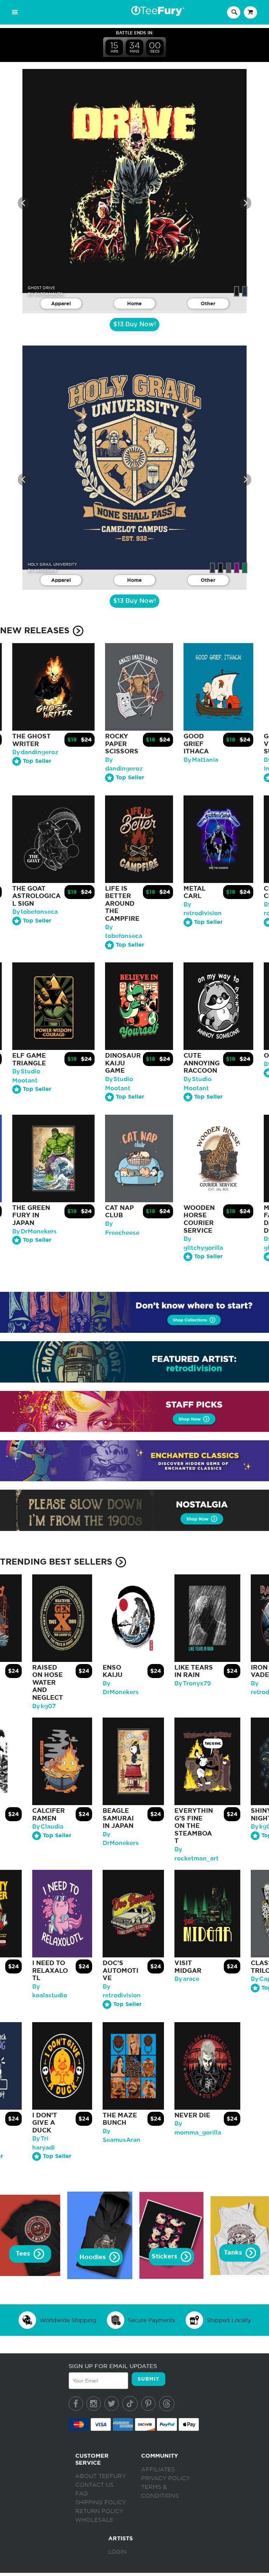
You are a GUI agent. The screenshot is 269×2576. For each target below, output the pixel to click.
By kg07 (44, 1706)
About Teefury (101, 2476)
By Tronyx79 (193, 1683)
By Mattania (201, 760)
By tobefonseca (35, 912)
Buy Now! (134, 325)
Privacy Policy (165, 2478)
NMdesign (45, 570)
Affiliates (158, 2470)
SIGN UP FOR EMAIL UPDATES (113, 2366)
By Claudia (48, 1827)
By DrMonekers (35, 1231)
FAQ (82, 2494)
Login (118, 2552)
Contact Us (94, 2485)
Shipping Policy (101, 2502)
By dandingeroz (35, 752)
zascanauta (49, 294)
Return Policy (99, 2511)
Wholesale (94, 2520)
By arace (187, 1979)
